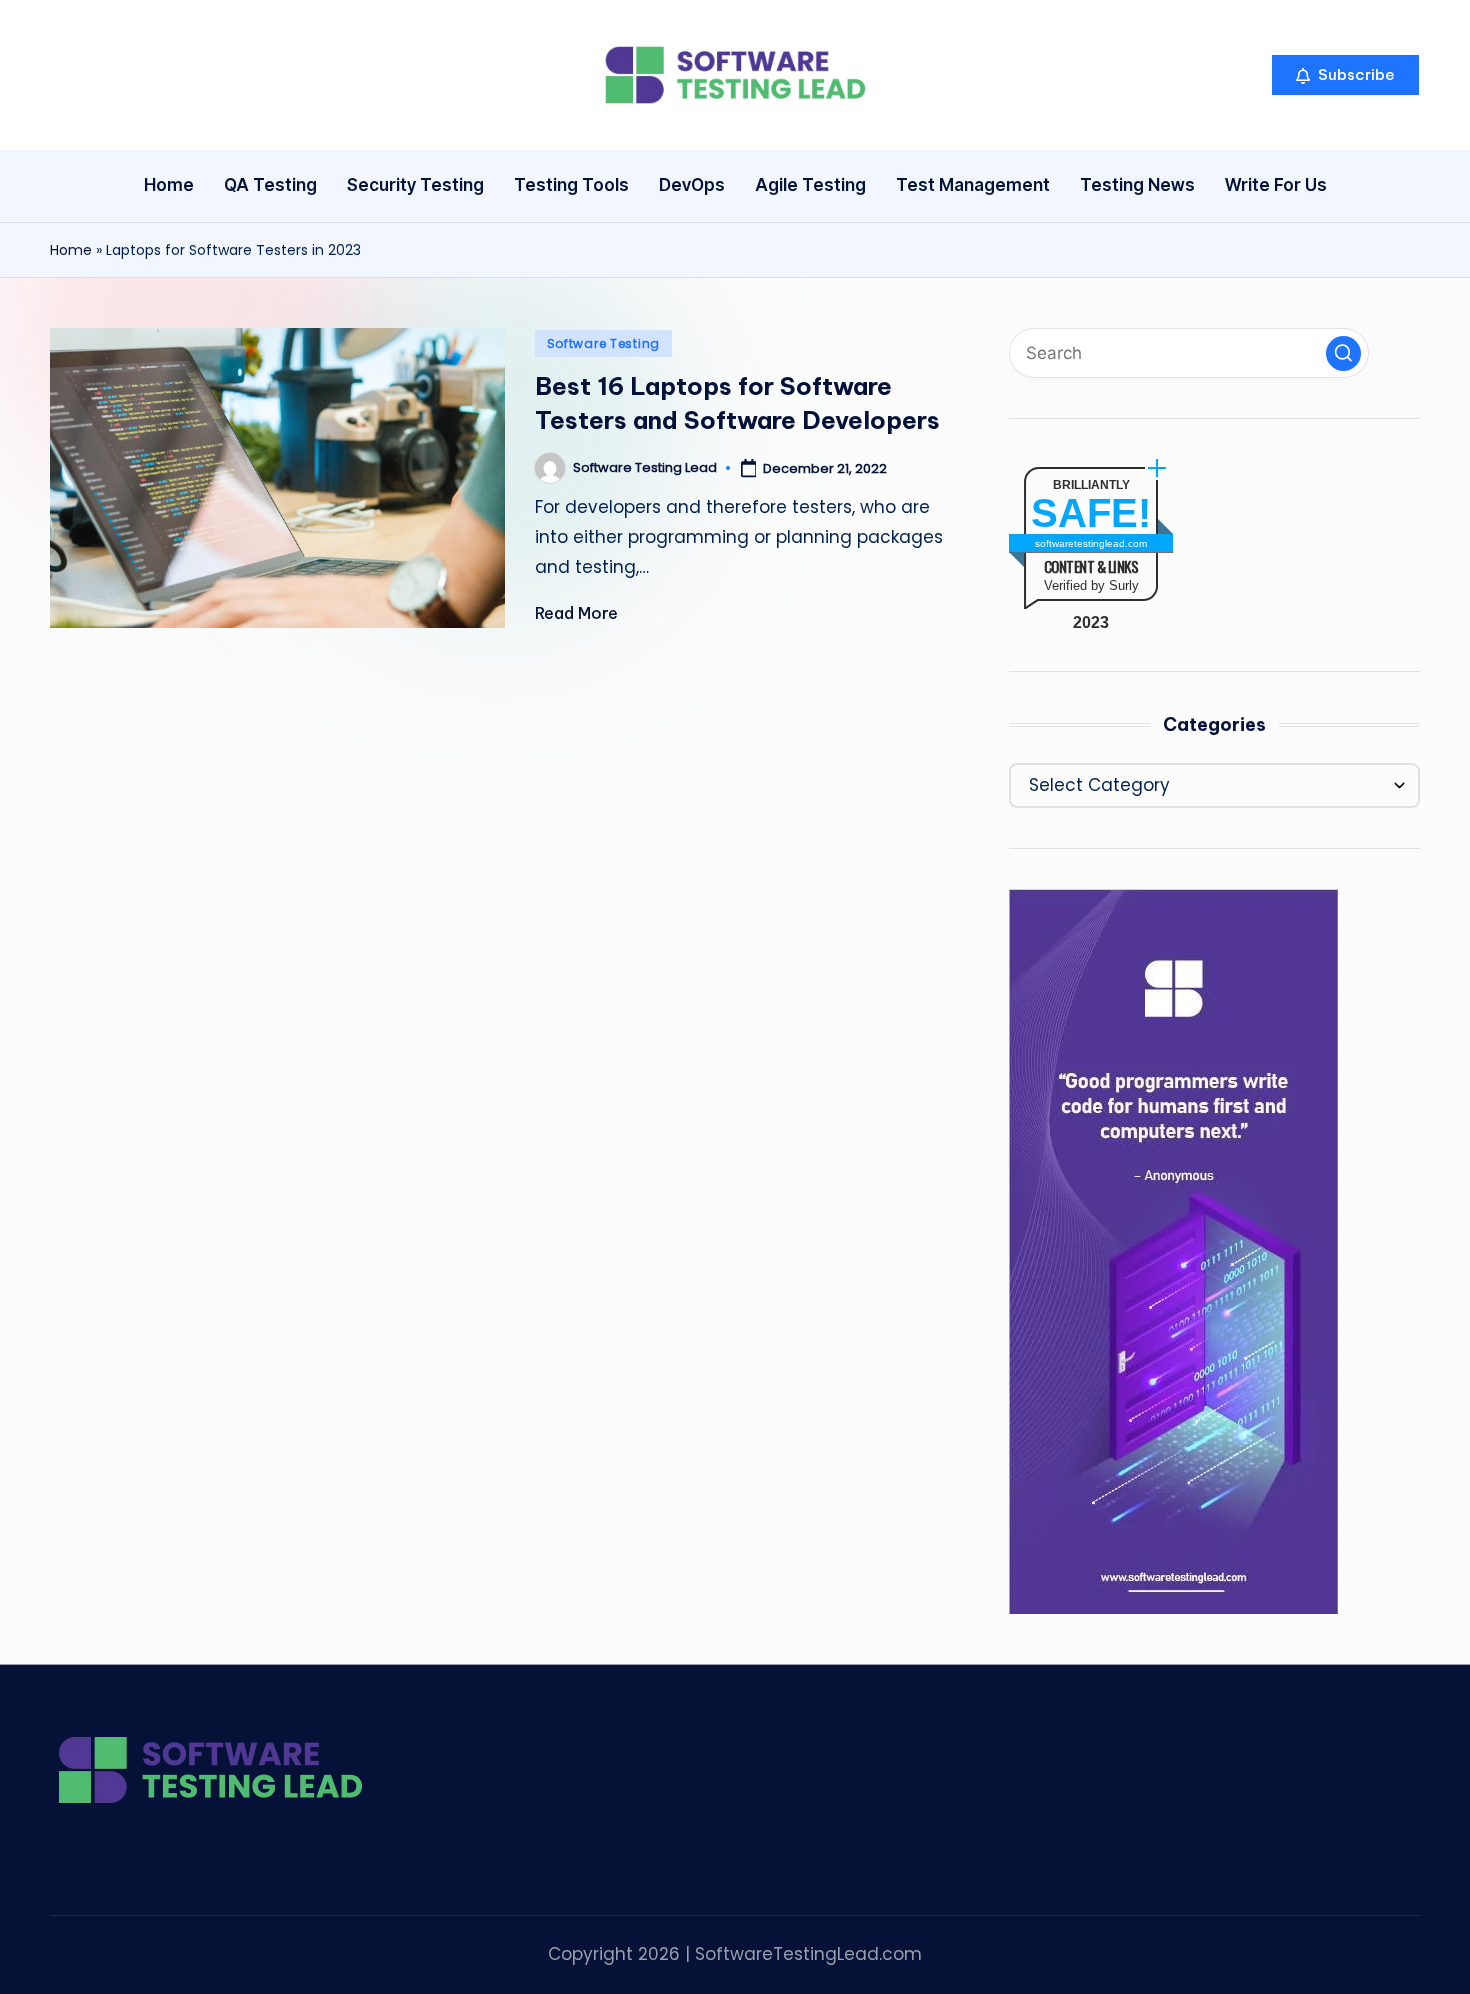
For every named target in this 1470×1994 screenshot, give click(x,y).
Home (71, 250)
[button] (1345, 75)
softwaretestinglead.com (1091, 543)
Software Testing (604, 343)
